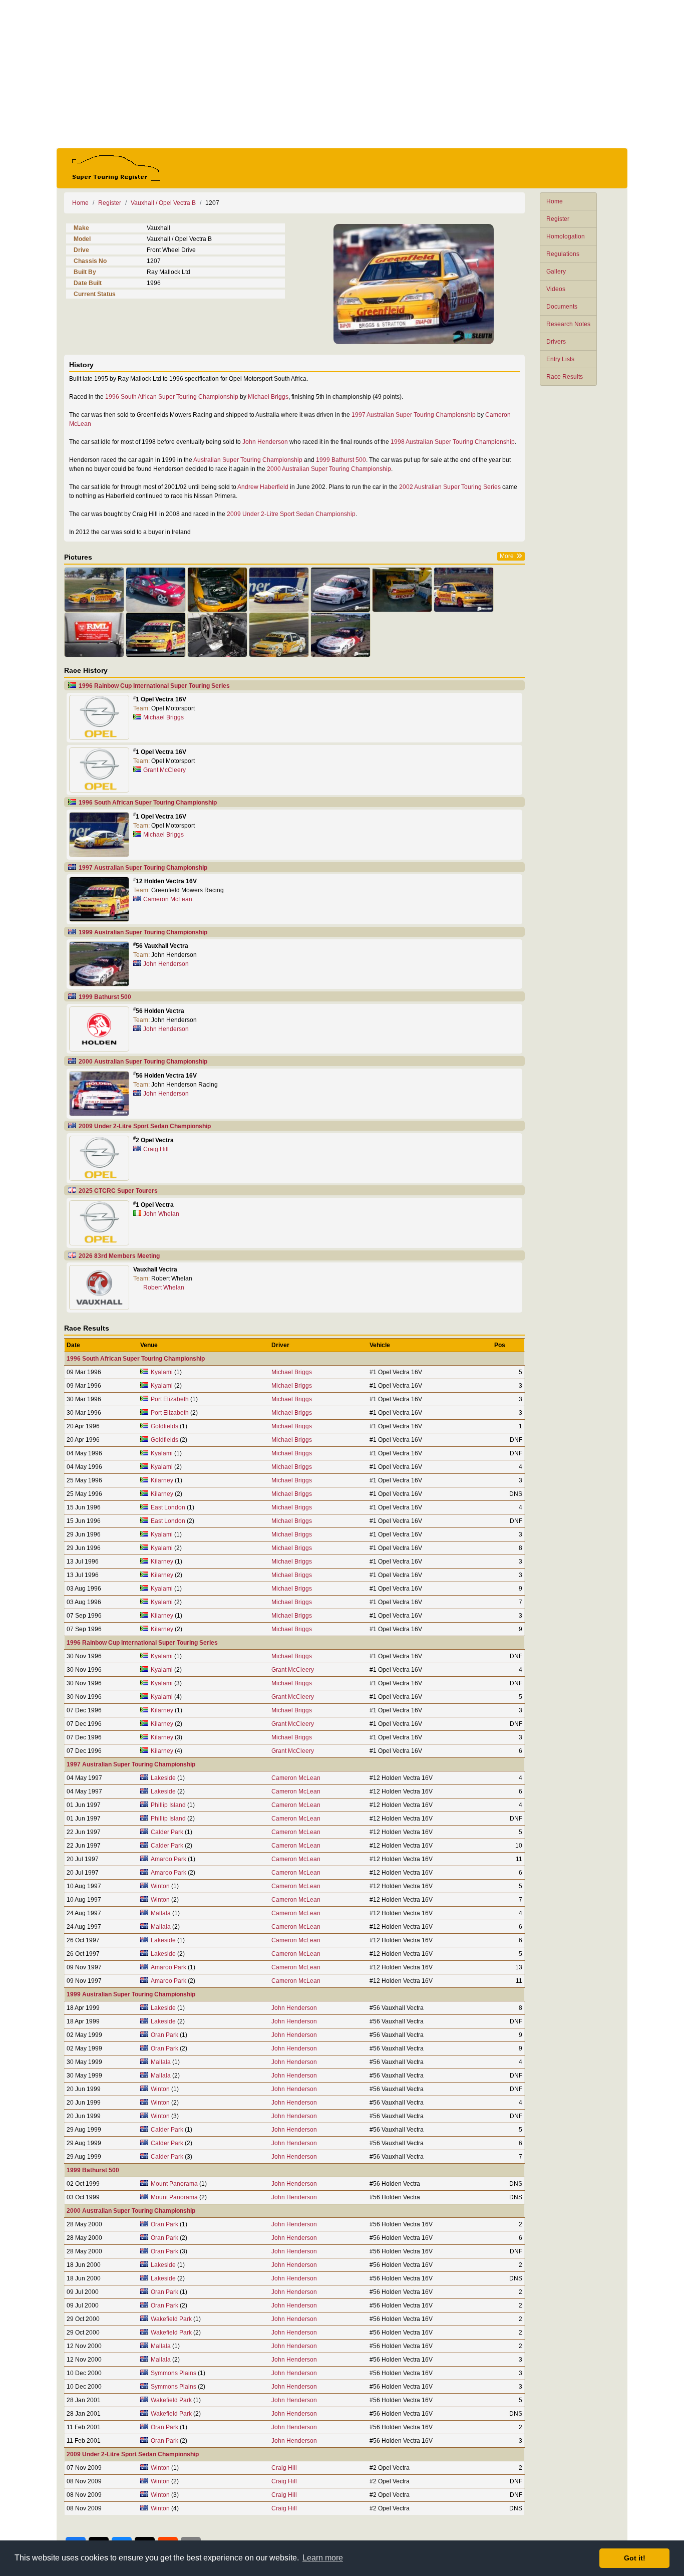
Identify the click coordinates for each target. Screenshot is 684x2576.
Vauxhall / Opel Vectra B (163, 203)
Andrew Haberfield (263, 487)
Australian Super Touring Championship (248, 460)
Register (558, 219)
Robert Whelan (164, 1287)
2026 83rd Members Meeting (119, 1256)
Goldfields (164, 1426)
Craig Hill (156, 1149)
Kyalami (162, 1372)
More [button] (507, 556)
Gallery (556, 272)
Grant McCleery (164, 770)
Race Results (565, 377)
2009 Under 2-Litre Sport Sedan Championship (291, 514)
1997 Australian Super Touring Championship (414, 415)
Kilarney (162, 1480)
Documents (562, 307)
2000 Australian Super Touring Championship (329, 469)
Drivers (556, 342)
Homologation (566, 236)
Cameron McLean (168, 899)
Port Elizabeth (170, 1399)
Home (555, 201)
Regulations (563, 254)
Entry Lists (560, 359)
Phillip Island (168, 1805)
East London (168, 1507)
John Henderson (265, 442)
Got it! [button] (635, 2558)
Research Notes (568, 324)
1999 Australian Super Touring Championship (143, 932)
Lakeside (163, 1778)
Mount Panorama (174, 2184)
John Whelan (161, 1214)
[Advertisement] (342, 74)
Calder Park (167, 1832)
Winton (160, 1886)
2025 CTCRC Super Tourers (118, 1191)
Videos (556, 289)
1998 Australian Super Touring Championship (453, 442)
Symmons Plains (174, 2373)
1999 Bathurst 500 (341, 460)
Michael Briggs (268, 397)
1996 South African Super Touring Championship (172, 397)
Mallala (161, 1913)
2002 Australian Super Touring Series (450, 487)
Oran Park (164, 2035)
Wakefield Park (171, 2319)
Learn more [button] (323, 2558)
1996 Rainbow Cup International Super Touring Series (154, 686)
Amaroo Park (168, 1859)
